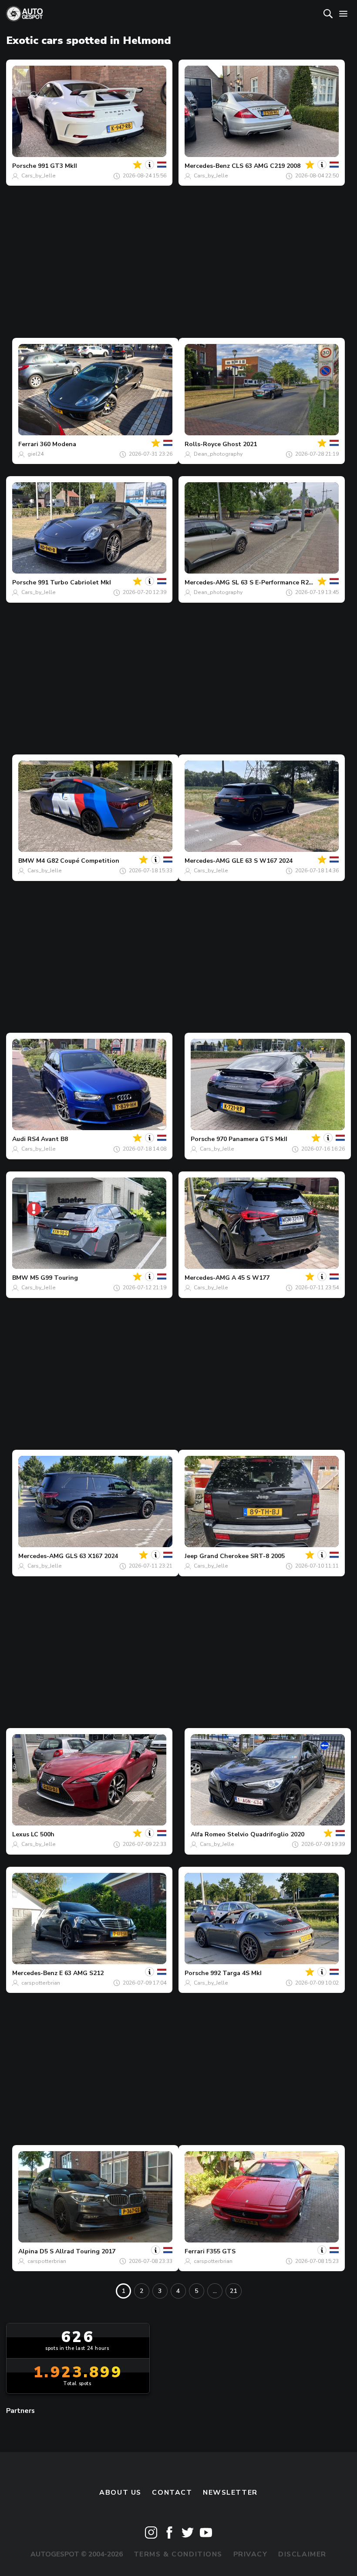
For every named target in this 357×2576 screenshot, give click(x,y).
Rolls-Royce (203, 444)
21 (233, 2291)
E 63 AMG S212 (81, 1973)
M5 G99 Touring (54, 1278)
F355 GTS (221, 2251)
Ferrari (28, 444)
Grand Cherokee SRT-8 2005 (242, 1556)
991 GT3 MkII (57, 166)
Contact (172, 2493)
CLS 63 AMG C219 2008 (266, 166)
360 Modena (58, 444)
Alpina (28, 2251)
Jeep (191, 1556)
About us (120, 2493)
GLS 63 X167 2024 (92, 1556)
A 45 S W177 (251, 1278)
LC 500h (43, 1834)
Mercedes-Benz (207, 166)
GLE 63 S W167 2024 (262, 861)
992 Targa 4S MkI (236, 1973)
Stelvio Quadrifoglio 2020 (266, 1834)
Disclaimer (302, 2554)
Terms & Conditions (178, 2554)
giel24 (35, 454)
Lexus (21, 1834)
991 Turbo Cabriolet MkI (74, 582)
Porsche (24, 166)
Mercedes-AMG (207, 582)
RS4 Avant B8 (48, 1139)
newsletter (230, 2493)
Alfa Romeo (208, 1834)
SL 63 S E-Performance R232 (274, 582)
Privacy (251, 2554)
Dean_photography (218, 454)
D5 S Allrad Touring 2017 (77, 2251)
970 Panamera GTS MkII (252, 1139)
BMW (26, 861)
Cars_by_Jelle (39, 176)
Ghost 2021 (240, 444)
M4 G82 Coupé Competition (78, 861)
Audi (19, 1139)
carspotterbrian (41, 1983)
